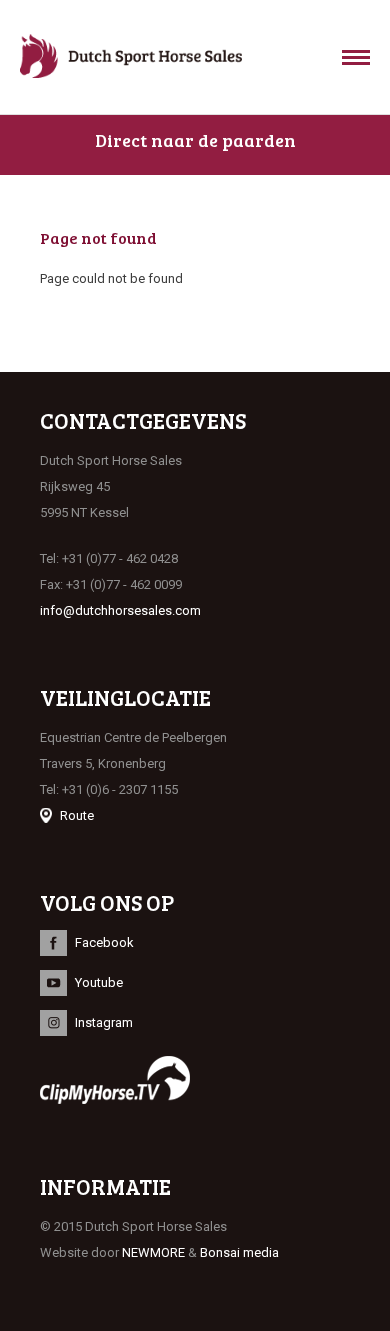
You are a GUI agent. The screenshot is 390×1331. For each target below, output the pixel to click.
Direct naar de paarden (195, 140)
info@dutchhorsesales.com (120, 610)
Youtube (99, 982)
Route (77, 815)
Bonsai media (239, 1252)
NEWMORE (153, 1252)
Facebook (104, 942)
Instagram (104, 1022)
